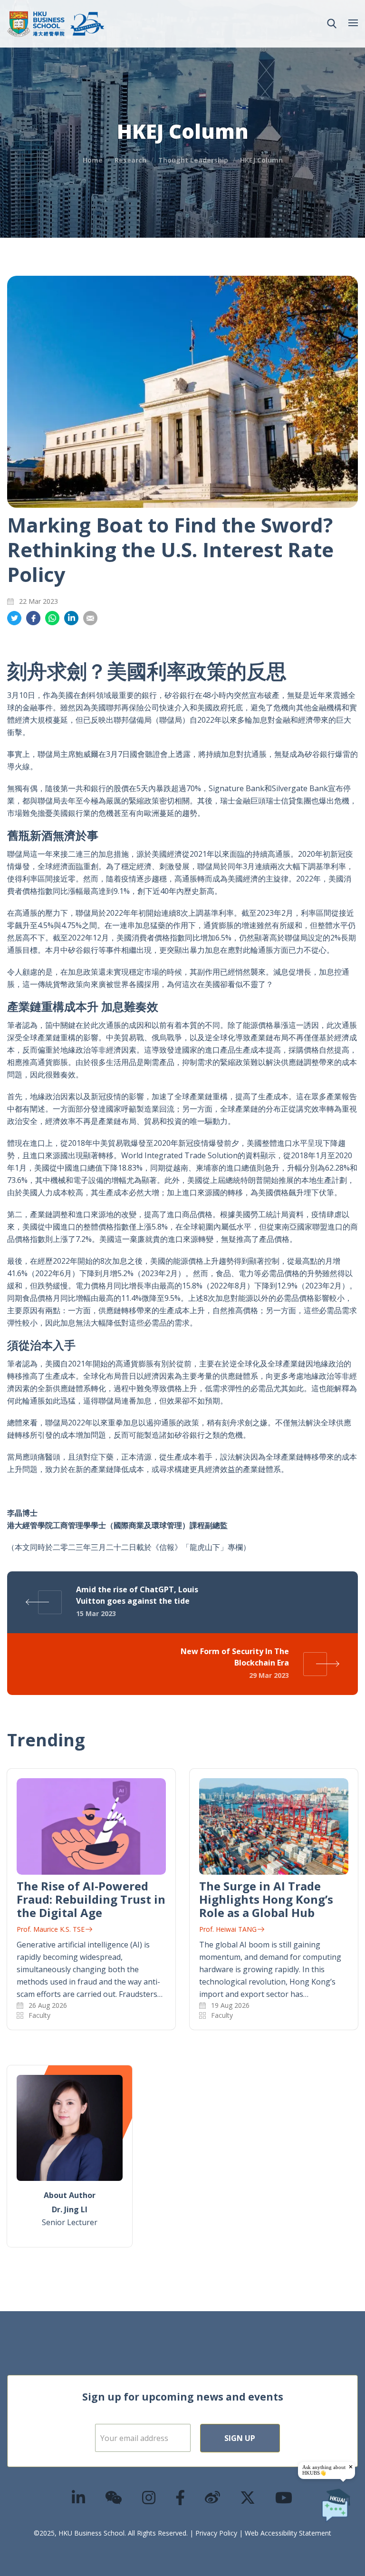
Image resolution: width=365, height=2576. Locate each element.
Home (93, 160)
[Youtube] (284, 2497)
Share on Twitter (14, 618)
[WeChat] (114, 2497)
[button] (332, 24)
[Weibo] (213, 2497)
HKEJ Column (261, 160)
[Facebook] (181, 2497)
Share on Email (90, 618)
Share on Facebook (33, 618)
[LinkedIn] (79, 2497)
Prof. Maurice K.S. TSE (51, 1929)
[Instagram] (149, 2497)
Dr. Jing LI (70, 2209)
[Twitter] (248, 2497)
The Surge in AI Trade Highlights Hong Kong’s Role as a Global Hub (266, 1899)
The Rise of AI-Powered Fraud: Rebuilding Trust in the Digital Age (91, 1899)
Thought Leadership (193, 160)
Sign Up (240, 2438)
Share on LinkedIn (71, 618)
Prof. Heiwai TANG (228, 1929)
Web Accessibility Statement (288, 2533)
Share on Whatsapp (52, 618)
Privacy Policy (216, 2533)
